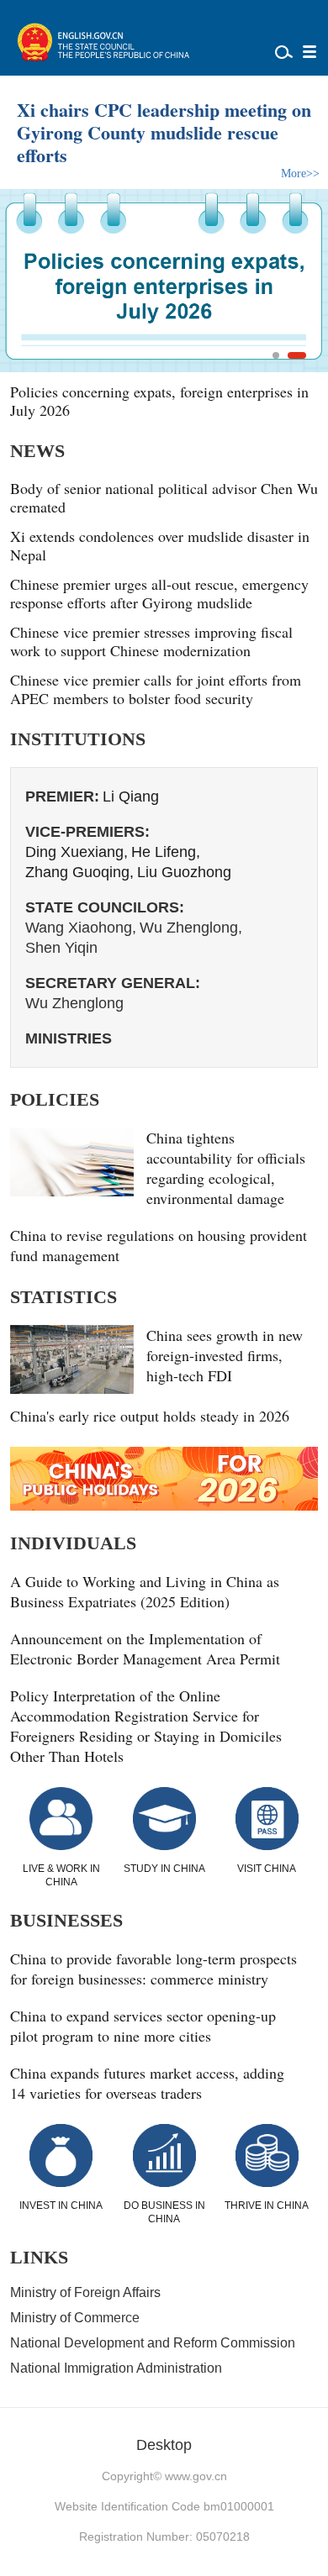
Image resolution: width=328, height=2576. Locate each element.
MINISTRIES (69, 1038)
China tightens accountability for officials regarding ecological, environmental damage (226, 1168)
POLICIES (55, 1099)
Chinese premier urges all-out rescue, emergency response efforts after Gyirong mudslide (159, 593)
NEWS (37, 451)
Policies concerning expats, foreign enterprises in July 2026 (159, 401)
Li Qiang (131, 796)
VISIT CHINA (267, 1869)
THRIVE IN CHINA (267, 2205)
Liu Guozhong (184, 872)
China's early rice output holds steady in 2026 (150, 1416)
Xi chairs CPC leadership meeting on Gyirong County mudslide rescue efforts (164, 132)
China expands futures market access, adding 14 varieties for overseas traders (147, 2083)
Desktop (164, 2445)
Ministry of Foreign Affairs (85, 2292)
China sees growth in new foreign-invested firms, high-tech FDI (225, 1355)
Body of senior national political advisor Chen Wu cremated (164, 497)
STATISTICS (63, 1297)
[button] (276, 355)
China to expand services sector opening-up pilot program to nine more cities (143, 2026)
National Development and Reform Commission (153, 2343)
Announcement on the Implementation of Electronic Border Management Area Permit (145, 1648)
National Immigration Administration (116, 2368)
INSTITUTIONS (78, 739)
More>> (300, 173)
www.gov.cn (196, 2476)
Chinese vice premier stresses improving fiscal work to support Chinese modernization (151, 641)
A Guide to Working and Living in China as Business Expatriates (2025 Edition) (145, 1591)
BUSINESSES (66, 1920)
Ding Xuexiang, (77, 852)
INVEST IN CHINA (61, 2205)
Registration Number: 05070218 (164, 2537)
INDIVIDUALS (73, 1543)
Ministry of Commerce (75, 2318)
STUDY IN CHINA (164, 1869)
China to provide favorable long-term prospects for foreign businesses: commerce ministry (153, 1969)
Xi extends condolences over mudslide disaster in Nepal (160, 545)
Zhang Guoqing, (79, 872)
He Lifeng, (166, 852)
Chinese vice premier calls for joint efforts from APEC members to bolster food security (156, 689)
